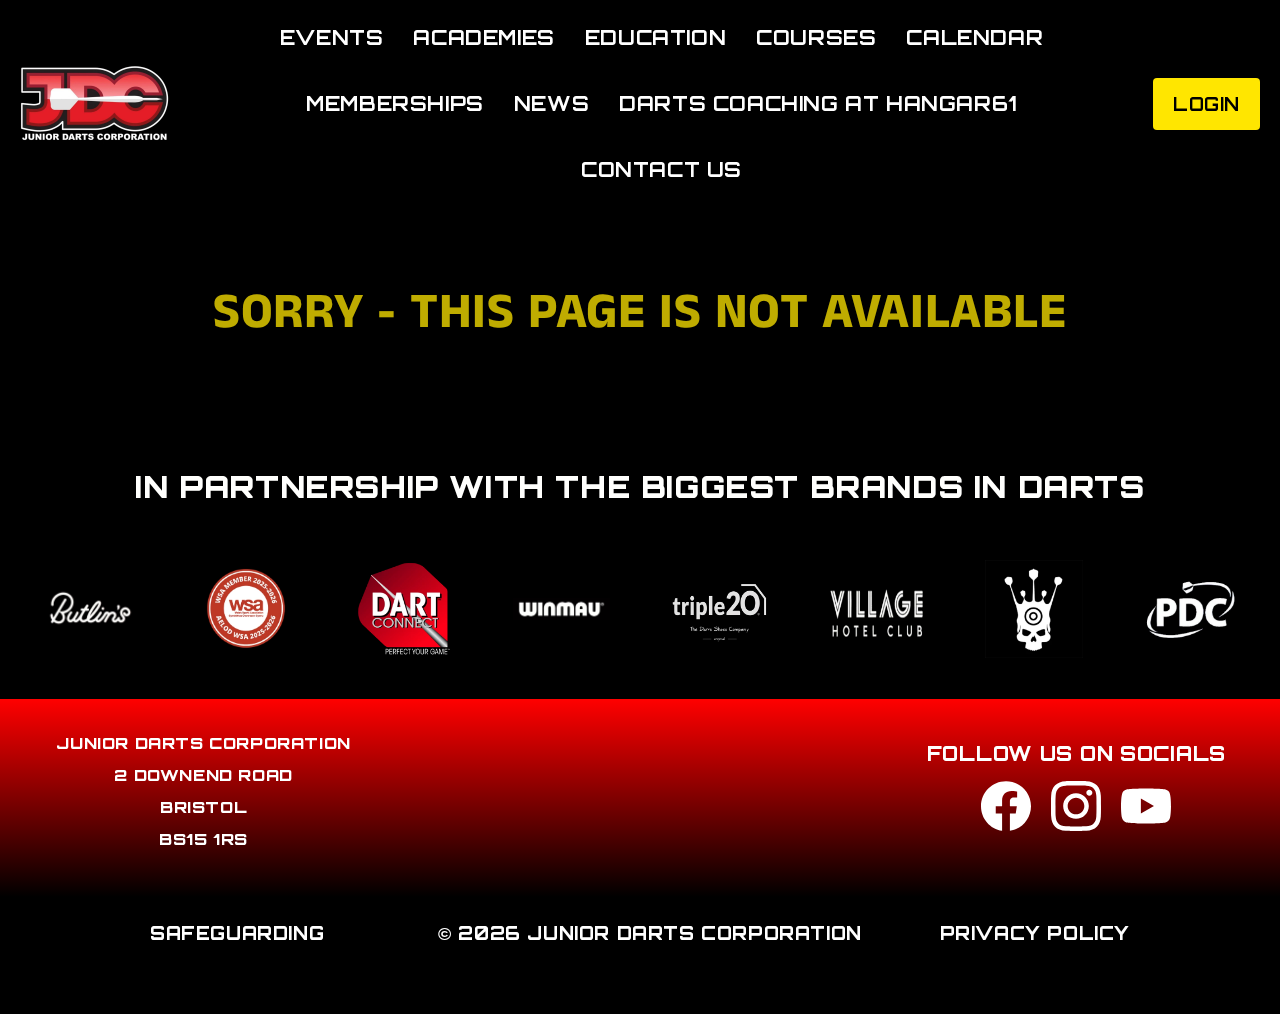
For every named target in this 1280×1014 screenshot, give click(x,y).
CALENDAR (974, 37)
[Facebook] (1006, 811)
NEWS (551, 103)
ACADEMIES (483, 37)
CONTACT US (661, 169)
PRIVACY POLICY (1035, 933)
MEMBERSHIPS (395, 103)
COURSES (816, 37)
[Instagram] (1076, 811)
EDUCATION (655, 37)
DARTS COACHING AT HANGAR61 (818, 103)
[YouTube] (1146, 811)
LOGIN (1206, 104)
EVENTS (332, 37)
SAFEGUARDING (237, 933)
